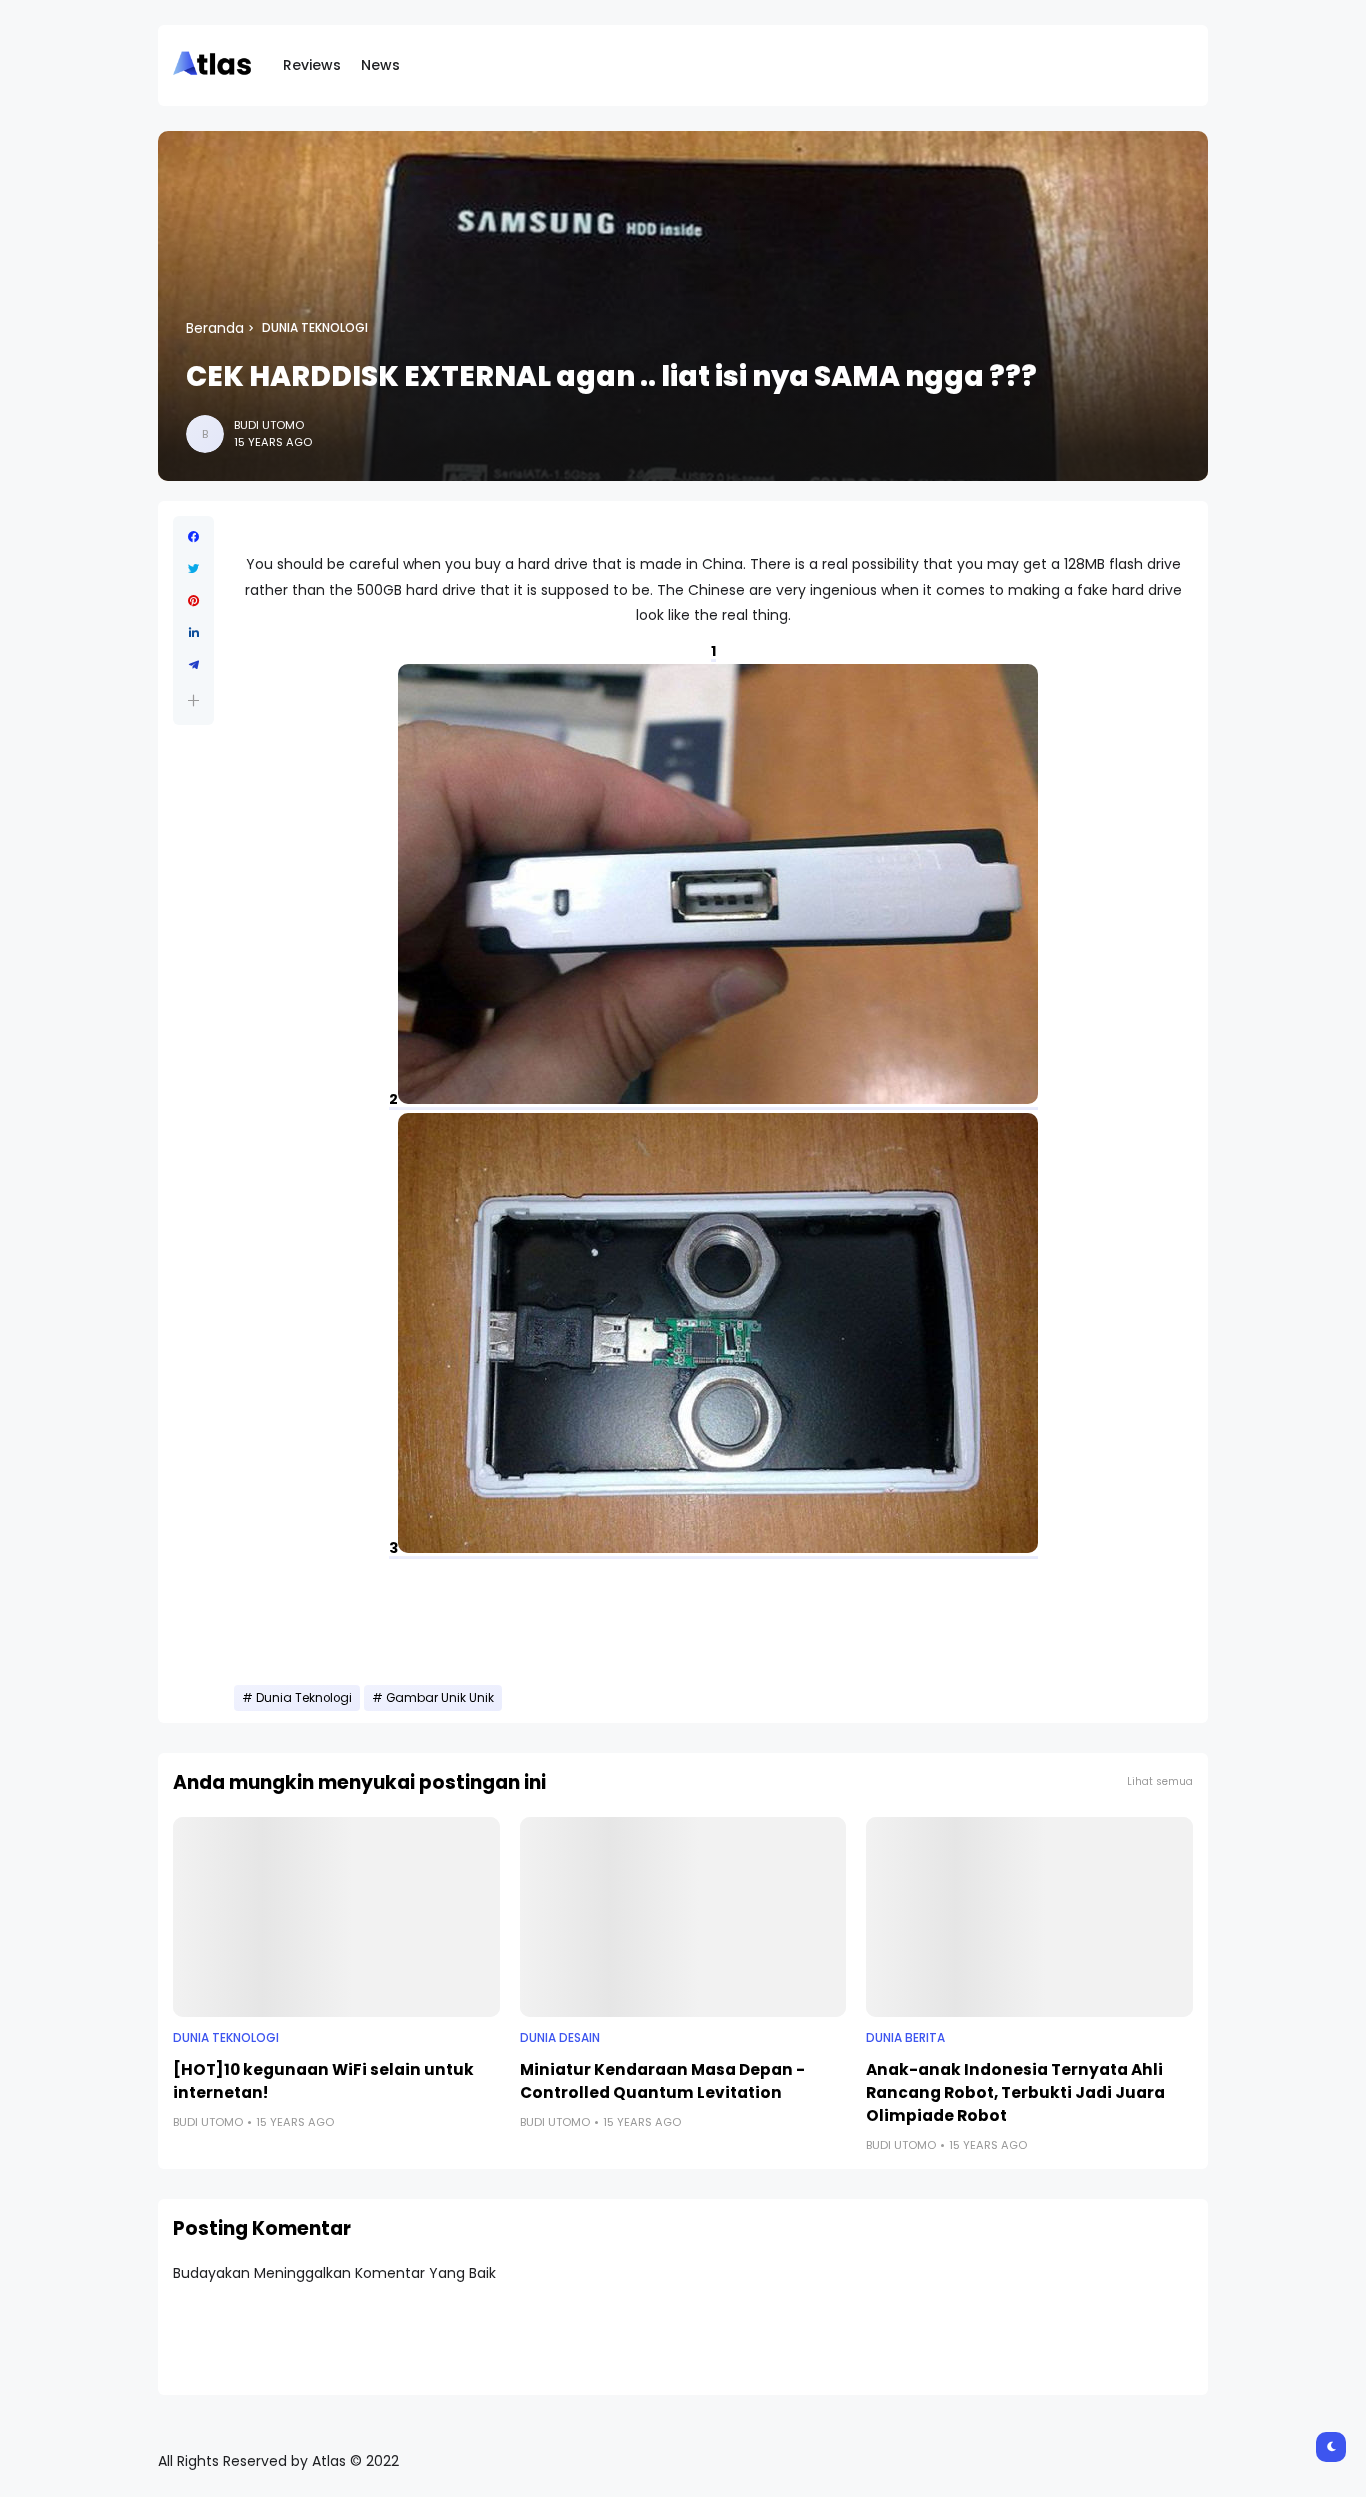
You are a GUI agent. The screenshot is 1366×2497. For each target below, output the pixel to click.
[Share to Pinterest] (193, 601)
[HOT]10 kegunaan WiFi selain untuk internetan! (323, 2081)
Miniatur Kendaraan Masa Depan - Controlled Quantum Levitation (662, 2081)
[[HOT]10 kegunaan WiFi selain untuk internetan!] (336, 1917)
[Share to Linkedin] (193, 633)
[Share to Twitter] (193, 569)
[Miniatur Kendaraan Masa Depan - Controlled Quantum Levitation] (683, 1917)
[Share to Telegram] (193, 665)
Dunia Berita (905, 2038)
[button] (193, 700)
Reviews (312, 65)
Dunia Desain (560, 2038)
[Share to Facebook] (193, 537)
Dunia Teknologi (315, 328)
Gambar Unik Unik (440, 1698)
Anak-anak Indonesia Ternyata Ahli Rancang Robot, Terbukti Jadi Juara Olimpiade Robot (1015, 2092)
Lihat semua (1160, 1781)
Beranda (215, 328)
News (380, 65)
